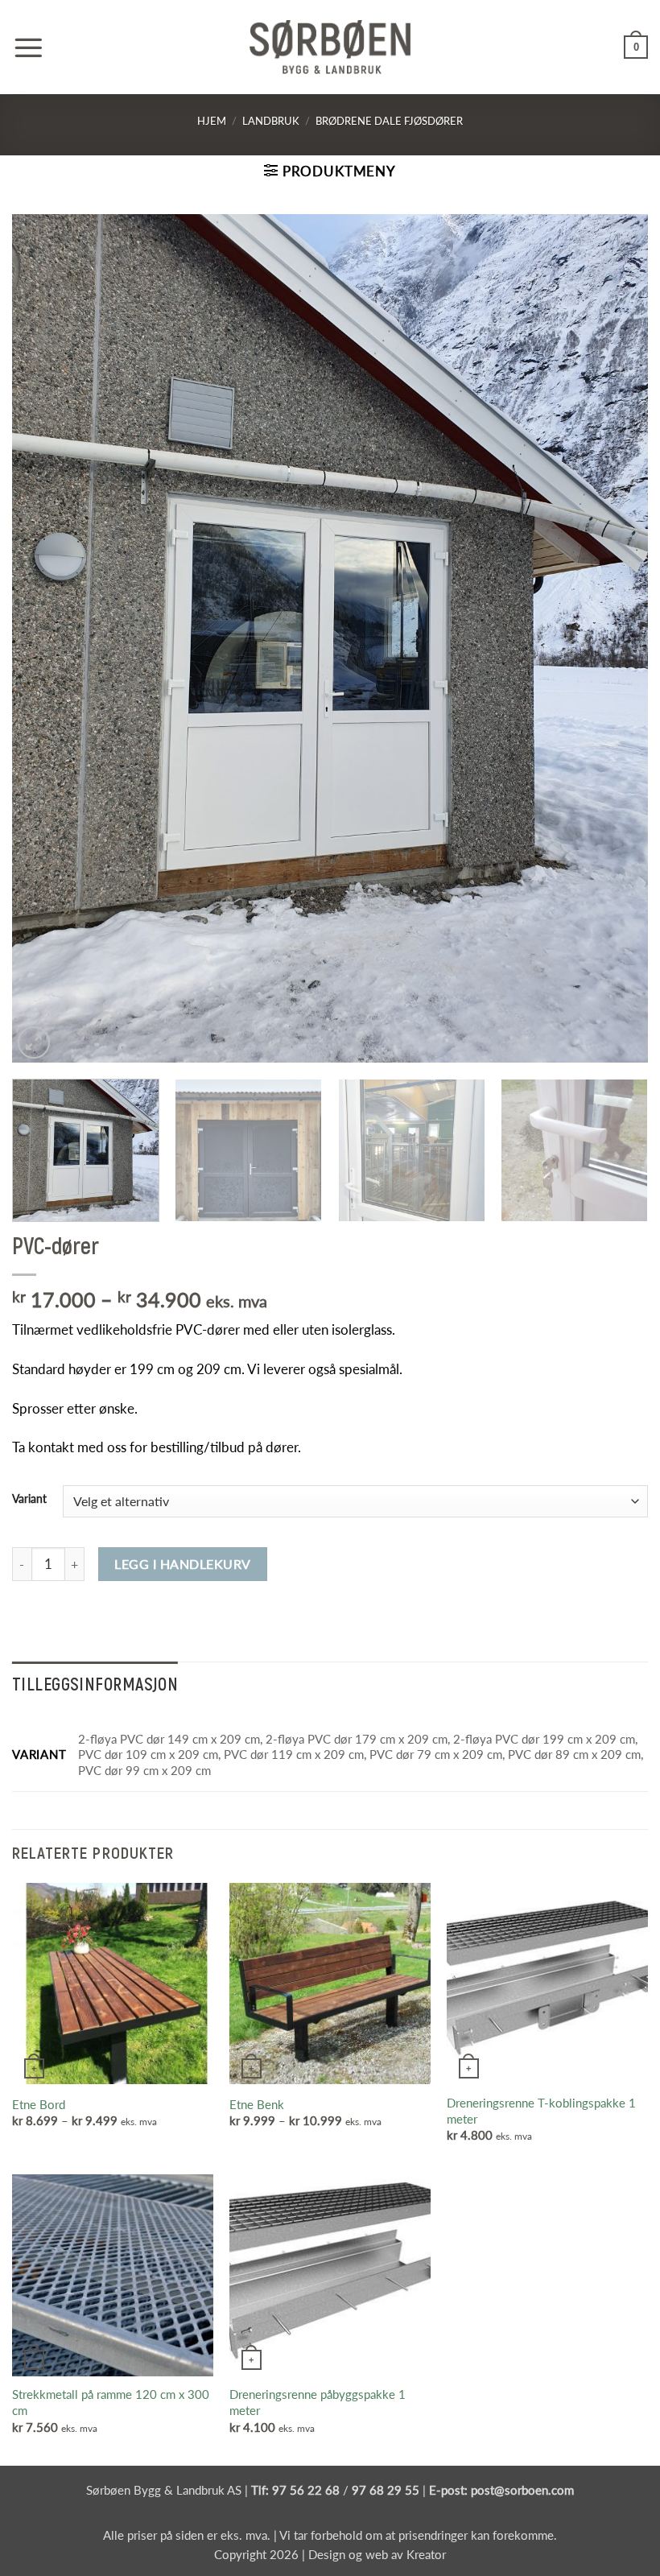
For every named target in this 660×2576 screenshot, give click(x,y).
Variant (29, 1499)
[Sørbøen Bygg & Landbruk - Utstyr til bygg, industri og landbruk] (330, 47)
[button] (28, 47)
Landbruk (271, 121)
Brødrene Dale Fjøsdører (389, 121)
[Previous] (45, 639)
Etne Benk (257, 2104)
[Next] (615, 639)
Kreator (426, 2554)
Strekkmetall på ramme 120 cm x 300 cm (111, 2402)
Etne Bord (39, 2104)
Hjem (212, 121)
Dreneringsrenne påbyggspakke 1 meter (318, 2402)
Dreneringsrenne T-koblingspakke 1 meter (541, 2111)
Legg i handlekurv (182, 1564)
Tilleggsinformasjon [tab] (95, 1683)
